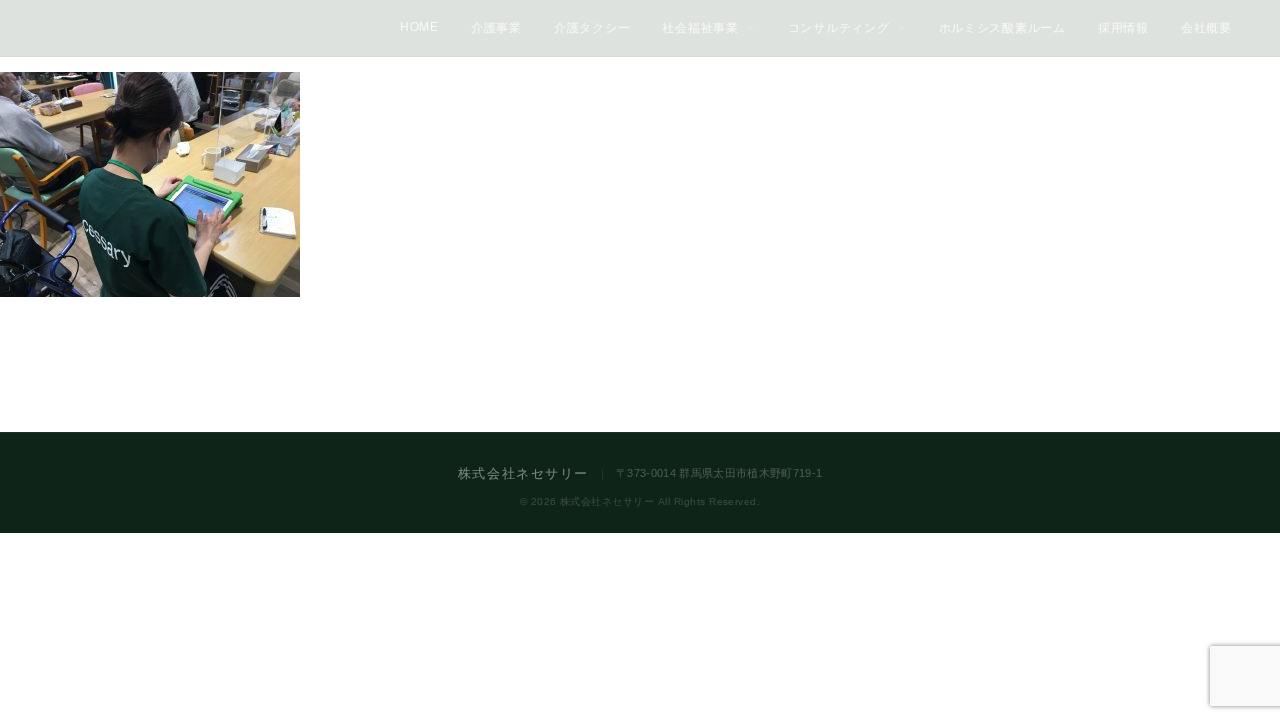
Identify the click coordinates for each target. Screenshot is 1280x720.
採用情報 (1123, 28)
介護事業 (496, 28)
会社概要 (1206, 28)
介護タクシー (592, 28)
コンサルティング (839, 28)
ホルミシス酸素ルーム (1003, 28)
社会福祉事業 (700, 28)
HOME (419, 27)
